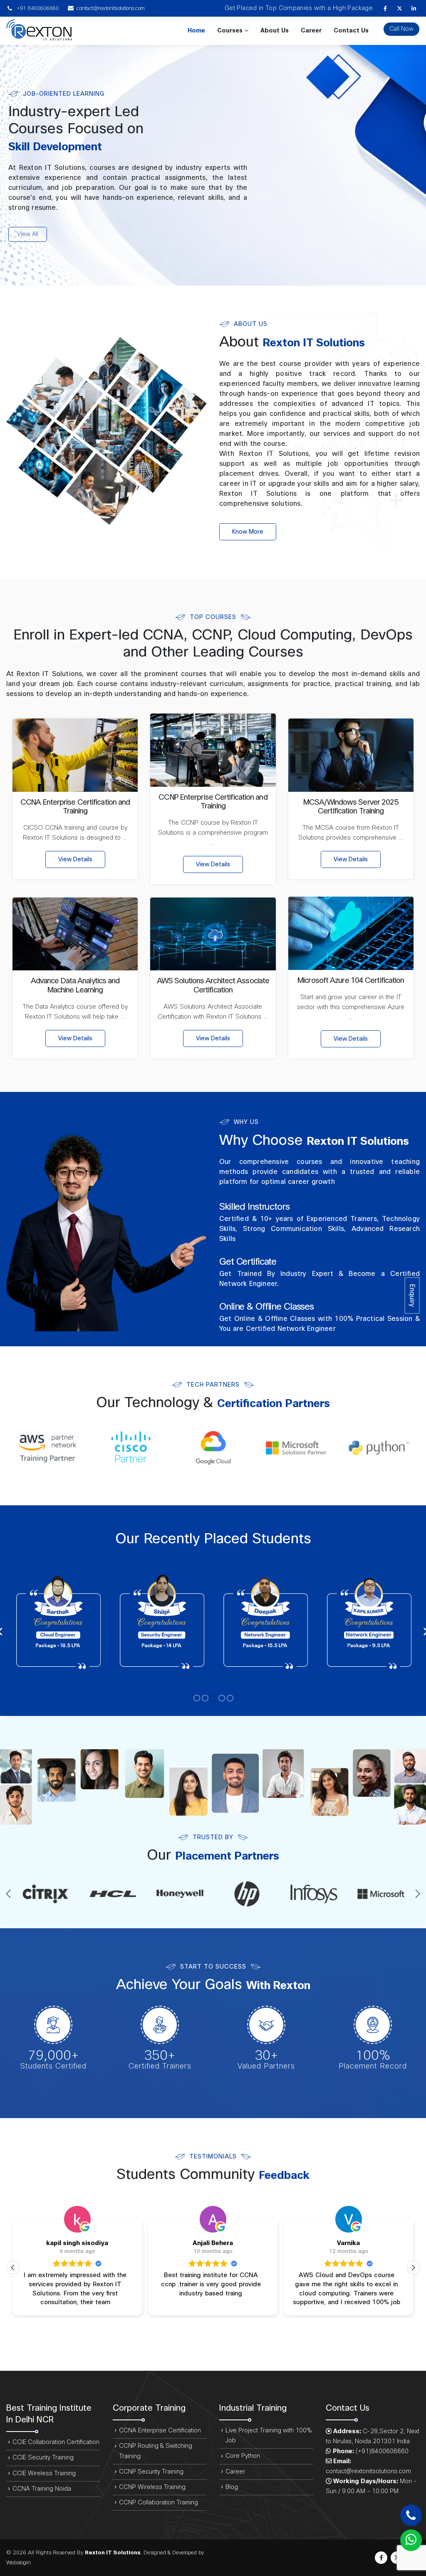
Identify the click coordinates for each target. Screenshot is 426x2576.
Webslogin (19, 2563)
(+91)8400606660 (382, 2451)
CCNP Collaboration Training (159, 2503)
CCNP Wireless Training (152, 2487)
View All (28, 234)
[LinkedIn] (414, 8)
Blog (232, 2487)
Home (196, 31)
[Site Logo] (39, 31)
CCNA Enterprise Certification (160, 2431)
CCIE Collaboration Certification (56, 2442)
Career (311, 31)
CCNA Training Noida (42, 2489)
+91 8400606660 (37, 8)
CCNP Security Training (151, 2472)
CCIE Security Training (43, 2458)
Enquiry (412, 1296)
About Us (275, 31)
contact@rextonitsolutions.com (111, 8)
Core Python (243, 2456)
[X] (399, 8)
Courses (230, 31)
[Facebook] (385, 8)
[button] (8, 1894)
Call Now (401, 29)
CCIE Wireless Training (44, 2473)
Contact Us (351, 31)
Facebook (381, 2558)
